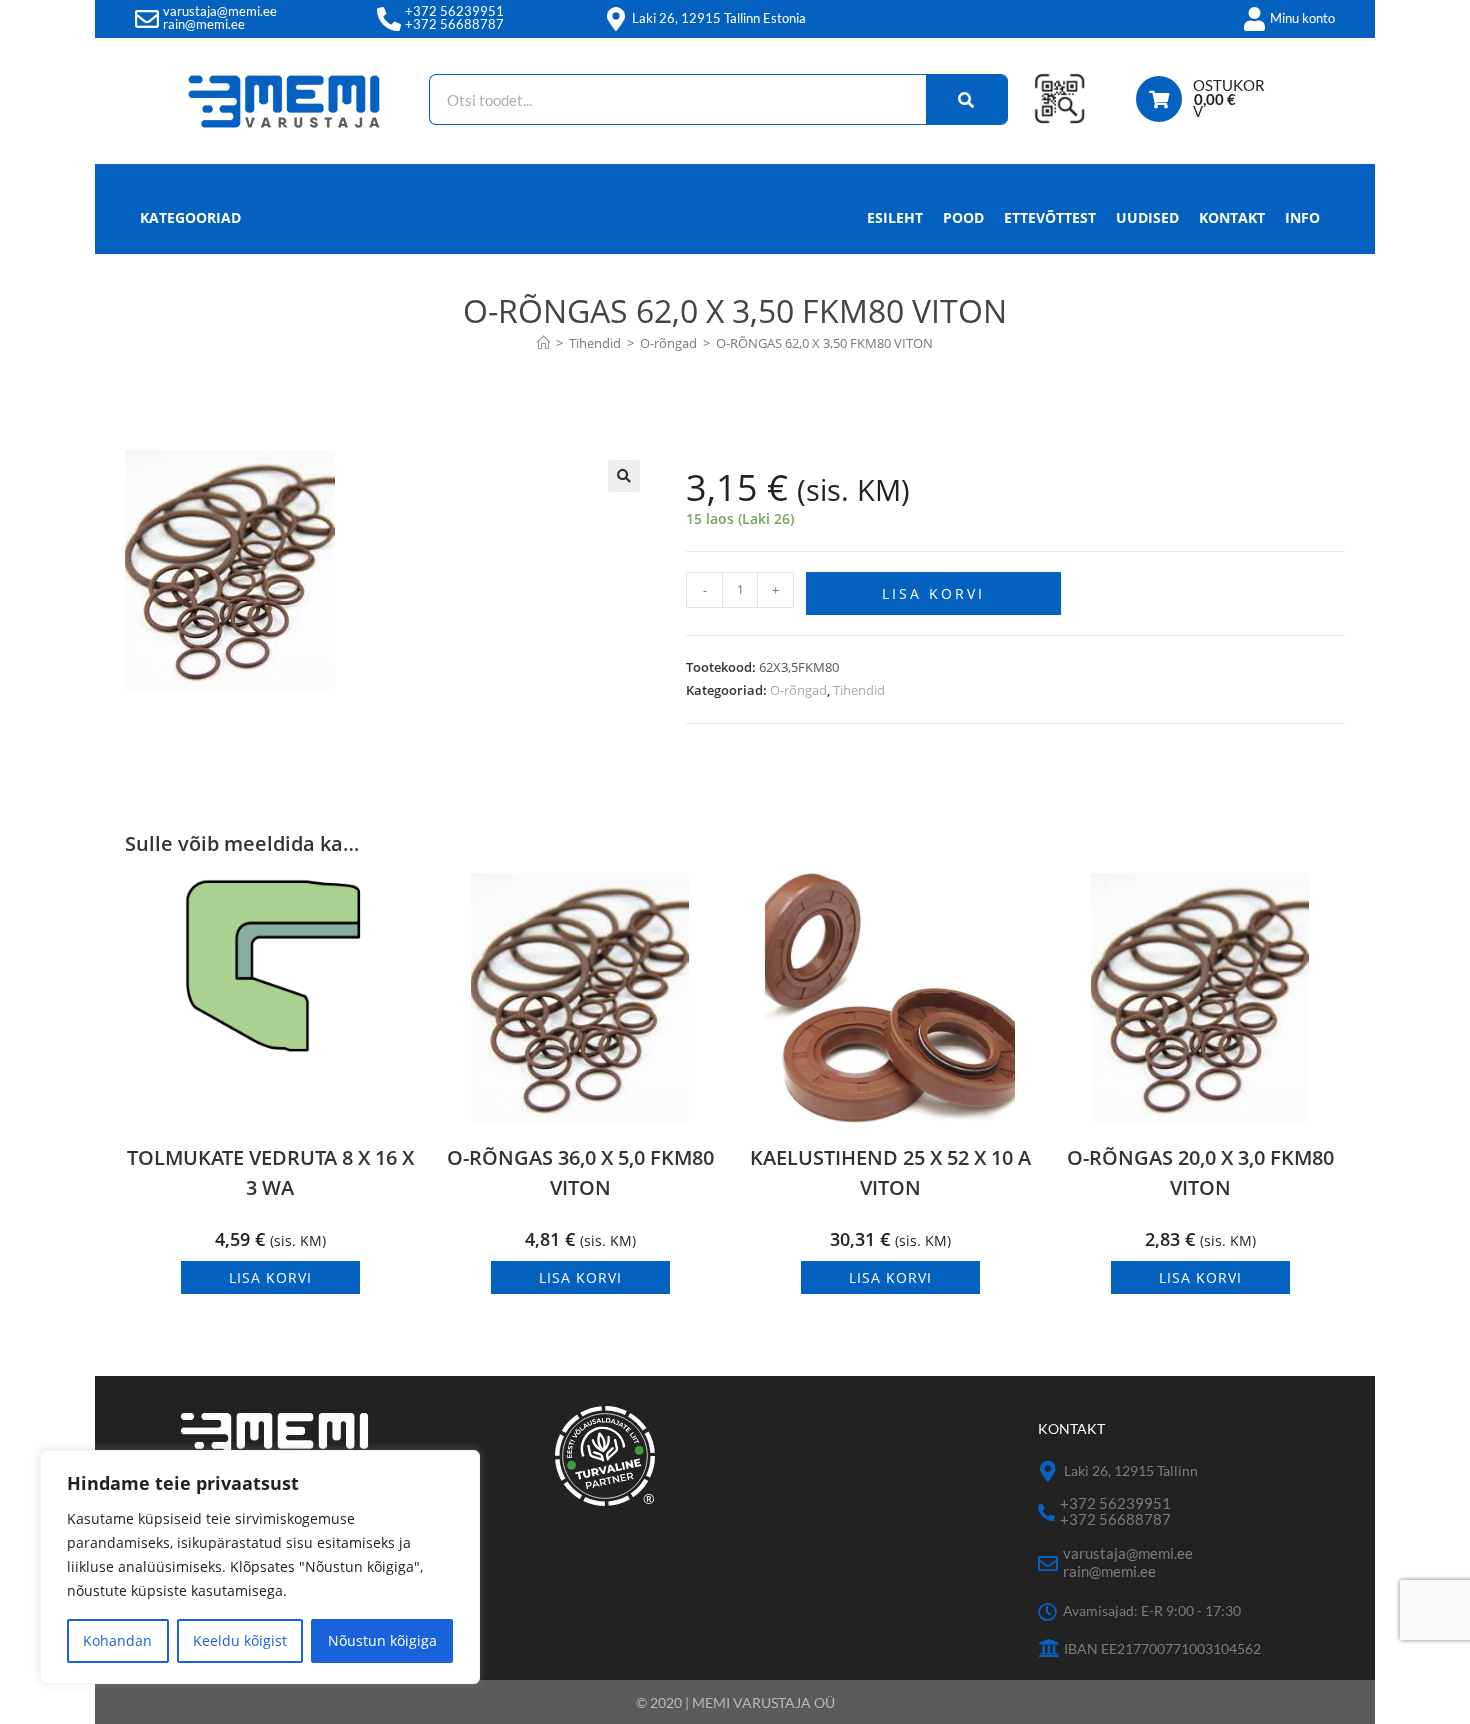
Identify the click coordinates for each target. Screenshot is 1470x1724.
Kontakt (1232, 217)
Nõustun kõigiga (382, 1640)
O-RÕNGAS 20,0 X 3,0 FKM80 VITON (1200, 1172)
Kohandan (117, 1640)
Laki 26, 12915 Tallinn (1131, 1470)
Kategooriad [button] (190, 217)
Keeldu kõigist (240, 1640)
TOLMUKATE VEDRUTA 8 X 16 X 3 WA (270, 1172)
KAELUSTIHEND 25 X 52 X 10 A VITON (890, 1172)
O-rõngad (798, 690)
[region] (260, 1567)
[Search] (967, 99)
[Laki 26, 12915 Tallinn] (1048, 1471)
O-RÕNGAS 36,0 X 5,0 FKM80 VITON (580, 1172)
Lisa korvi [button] (270, 1277)
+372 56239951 (454, 11)
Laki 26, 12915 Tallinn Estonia (719, 18)
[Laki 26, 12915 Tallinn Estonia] (616, 19)
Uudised (1147, 217)
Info (1302, 217)
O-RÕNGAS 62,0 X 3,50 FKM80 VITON (824, 343)
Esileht (895, 217)
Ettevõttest (1050, 217)
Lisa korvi (933, 593)
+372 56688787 (454, 24)
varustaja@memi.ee (220, 11)
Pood (963, 217)
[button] (624, 476)
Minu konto (1302, 18)
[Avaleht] (543, 343)
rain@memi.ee (204, 24)
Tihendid (859, 690)
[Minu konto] (1254, 19)
